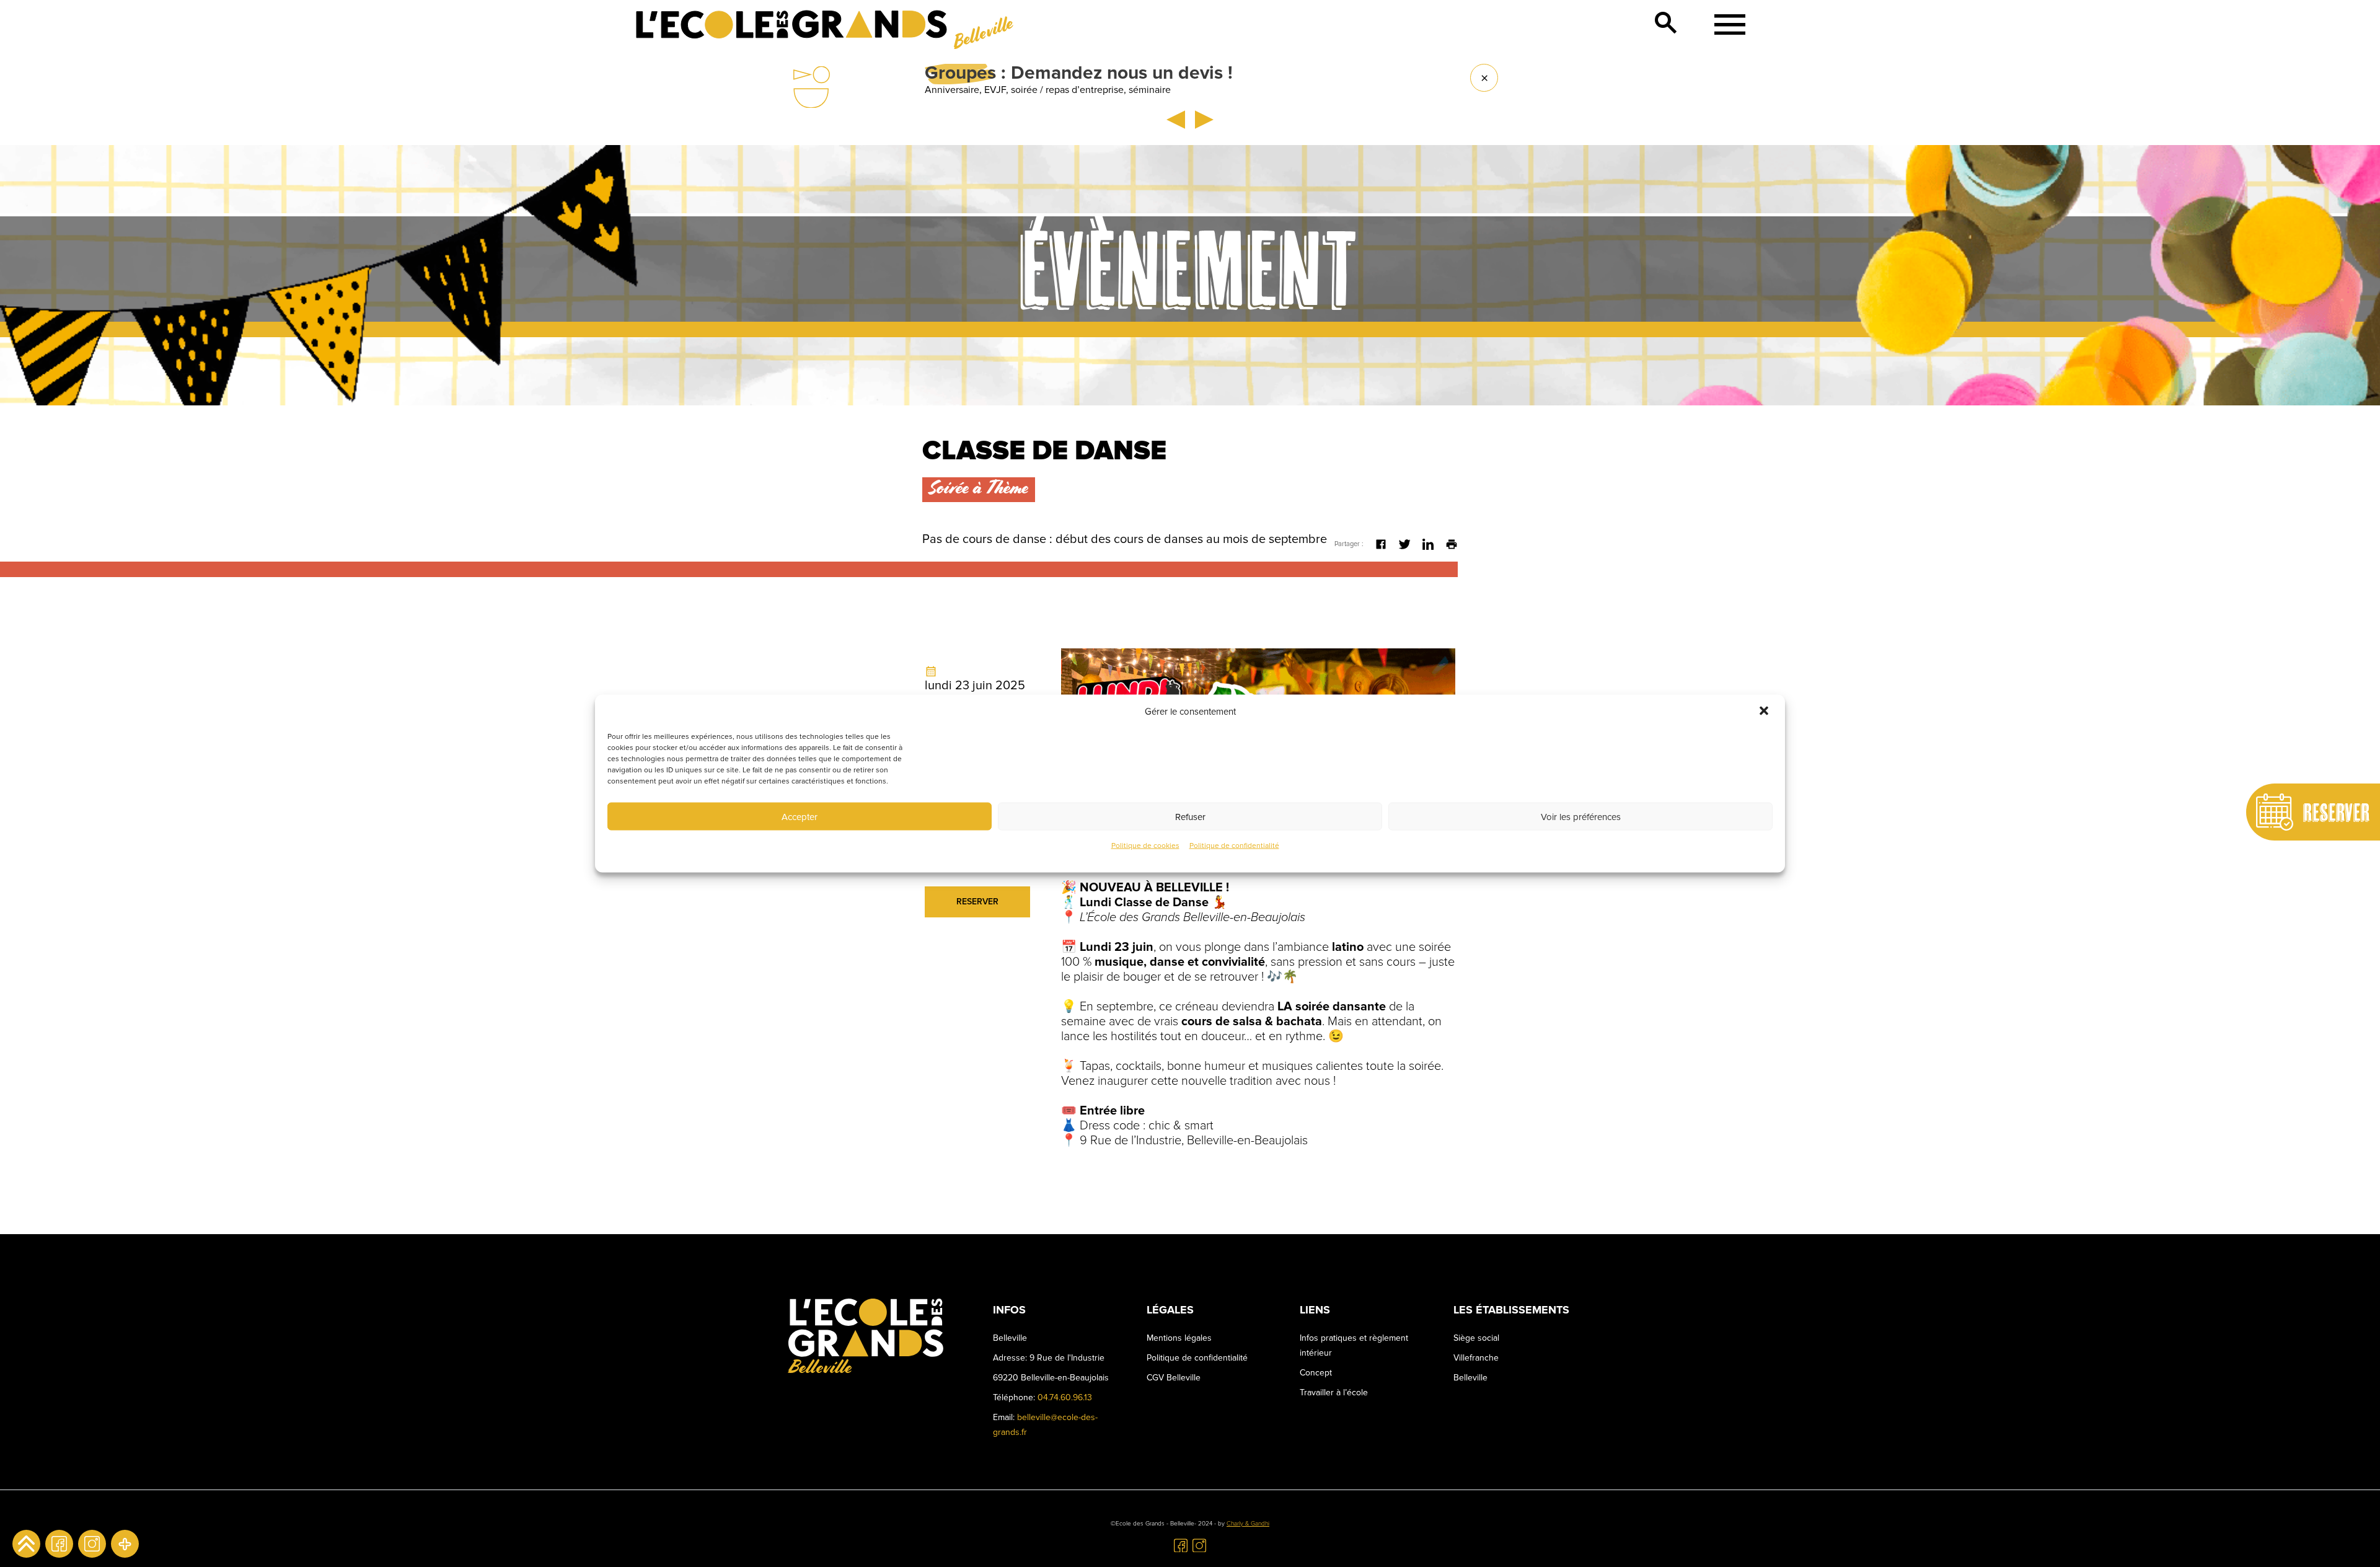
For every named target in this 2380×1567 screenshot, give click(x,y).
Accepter (800, 816)
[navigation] (1725, 24)
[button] (1765, 712)
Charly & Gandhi (1248, 1524)
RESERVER (977, 902)
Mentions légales (1179, 1338)
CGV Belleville (1174, 1378)
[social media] (125, 1544)
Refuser (1190, 816)
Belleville (1470, 1378)
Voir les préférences (1581, 816)
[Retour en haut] (26, 1544)
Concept (1316, 1373)
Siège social (1476, 1338)
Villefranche (1476, 1358)
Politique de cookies (1145, 846)
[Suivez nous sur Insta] (92, 1544)
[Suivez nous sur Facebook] (59, 1544)
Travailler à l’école (1334, 1393)
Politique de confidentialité (1234, 846)
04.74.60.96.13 (1065, 1397)
